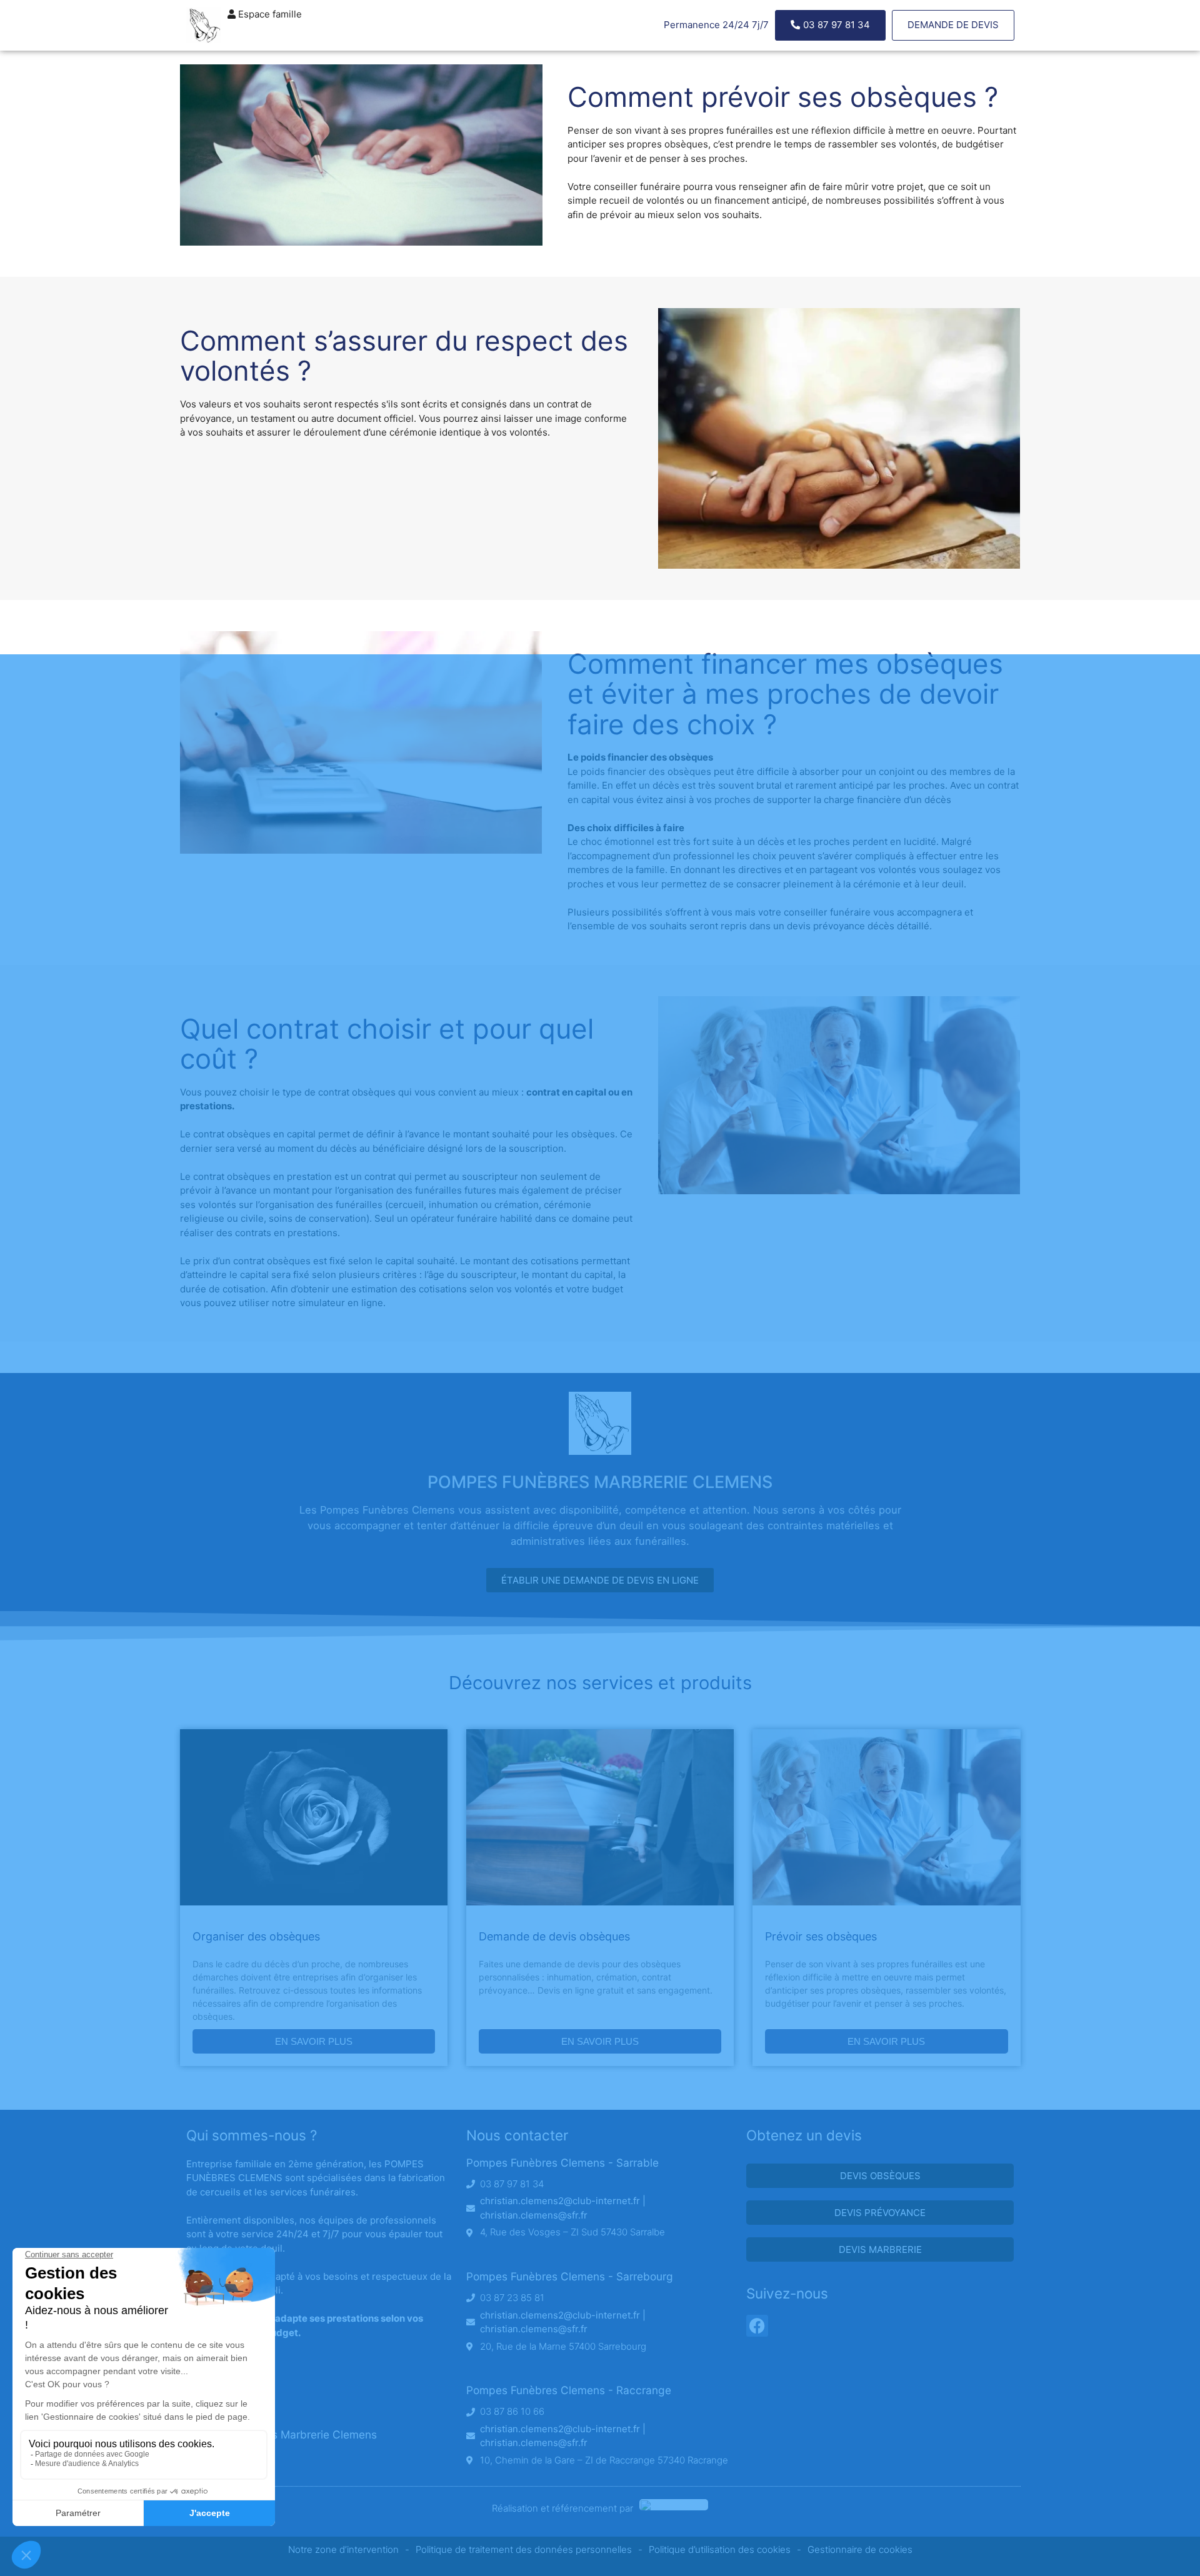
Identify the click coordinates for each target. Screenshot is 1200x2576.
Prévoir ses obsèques (821, 1936)
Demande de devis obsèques (554, 1936)
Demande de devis (953, 25)
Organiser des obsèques (256, 1936)
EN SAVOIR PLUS (314, 2041)
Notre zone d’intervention (343, 2549)
